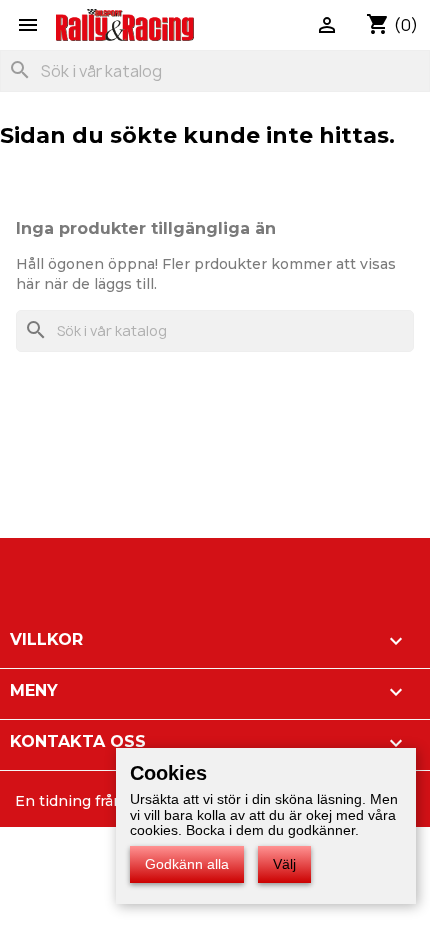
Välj (284, 864)
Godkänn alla (187, 864)
